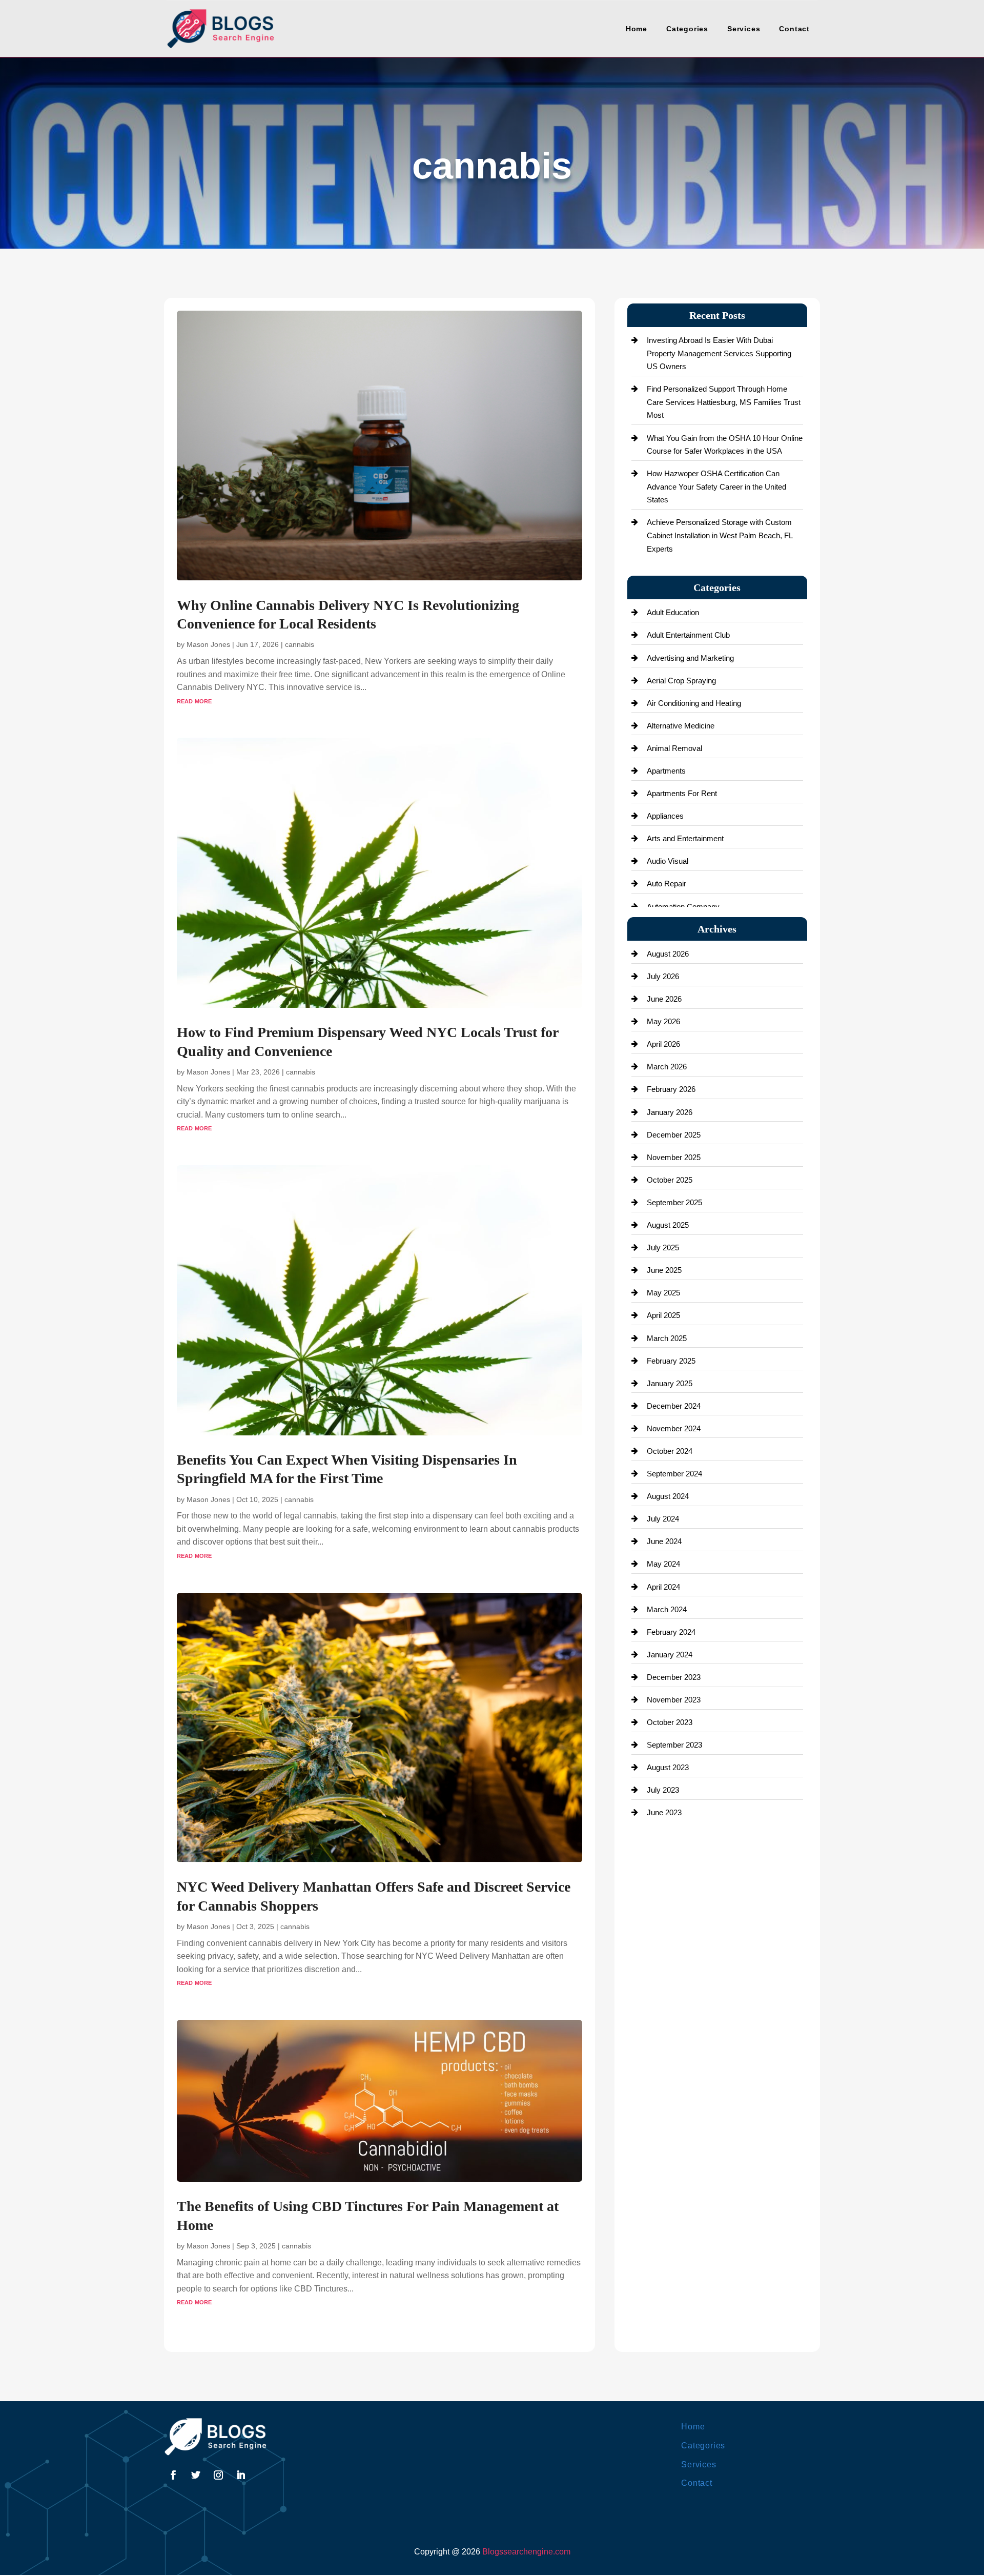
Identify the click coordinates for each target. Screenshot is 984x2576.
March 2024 (667, 1609)
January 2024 (670, 1655)
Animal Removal (674, 748)
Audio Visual (668, 861)
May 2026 (663, 1021)
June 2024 (664, 1541)
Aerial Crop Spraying (681, 681)
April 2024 (663, 1587)
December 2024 (674, 1406)
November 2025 (674, 1157)
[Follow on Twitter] (196, 2475)
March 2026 (667, 1067)
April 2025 (663, 1315)
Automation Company (683, 907)
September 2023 (674, 1745)
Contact (794, 29)
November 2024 (674, 1428)
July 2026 (663, 976)
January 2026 (670, 1112)
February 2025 (671, 1361)
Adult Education (673, 612)
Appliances (665, 816)
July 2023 (663, 1790)
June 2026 (664, 999)
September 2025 (674, 1202)
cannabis (300, 644)
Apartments (666, 771)
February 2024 (671, 1632)
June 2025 (664, 1270)
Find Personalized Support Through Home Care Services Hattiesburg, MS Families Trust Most (724, 402)
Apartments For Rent (682, 793)
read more (194, 701)
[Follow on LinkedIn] (241, 2475)
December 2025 (674, 1135)
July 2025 (663, 1248)
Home (637, 29)
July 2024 (663, 1519)
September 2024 (674, 1474)
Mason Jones (208, 644)
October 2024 (670, 1451)
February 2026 (671, 1089)
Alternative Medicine (681, 726)
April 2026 (663, 1044)
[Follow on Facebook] (173, 2475)
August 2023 (668, 1767)
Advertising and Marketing (690, 658)
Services (744, 29)
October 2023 (670, 1722)
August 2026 (668, 954)
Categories (687, 29)
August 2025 (668, 1225)
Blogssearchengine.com (526, 2552)
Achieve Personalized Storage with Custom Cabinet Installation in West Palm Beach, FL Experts (720, 535)
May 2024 (663, 1564)
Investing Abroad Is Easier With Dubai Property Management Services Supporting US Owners (719, 353)
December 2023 (674, 1677)
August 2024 (668, 1496)
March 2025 (667, 1338)
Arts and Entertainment (685, 838)
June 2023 (664, 1812)
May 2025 (663, 1293)
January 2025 (670, 1383)
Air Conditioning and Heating (694, 703)
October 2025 (670, 1180)
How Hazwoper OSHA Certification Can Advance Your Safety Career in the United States (716, 486)
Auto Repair (667, 884)
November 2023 (674, 1700)
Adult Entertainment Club (688, 635)
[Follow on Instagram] (218, 2475)
